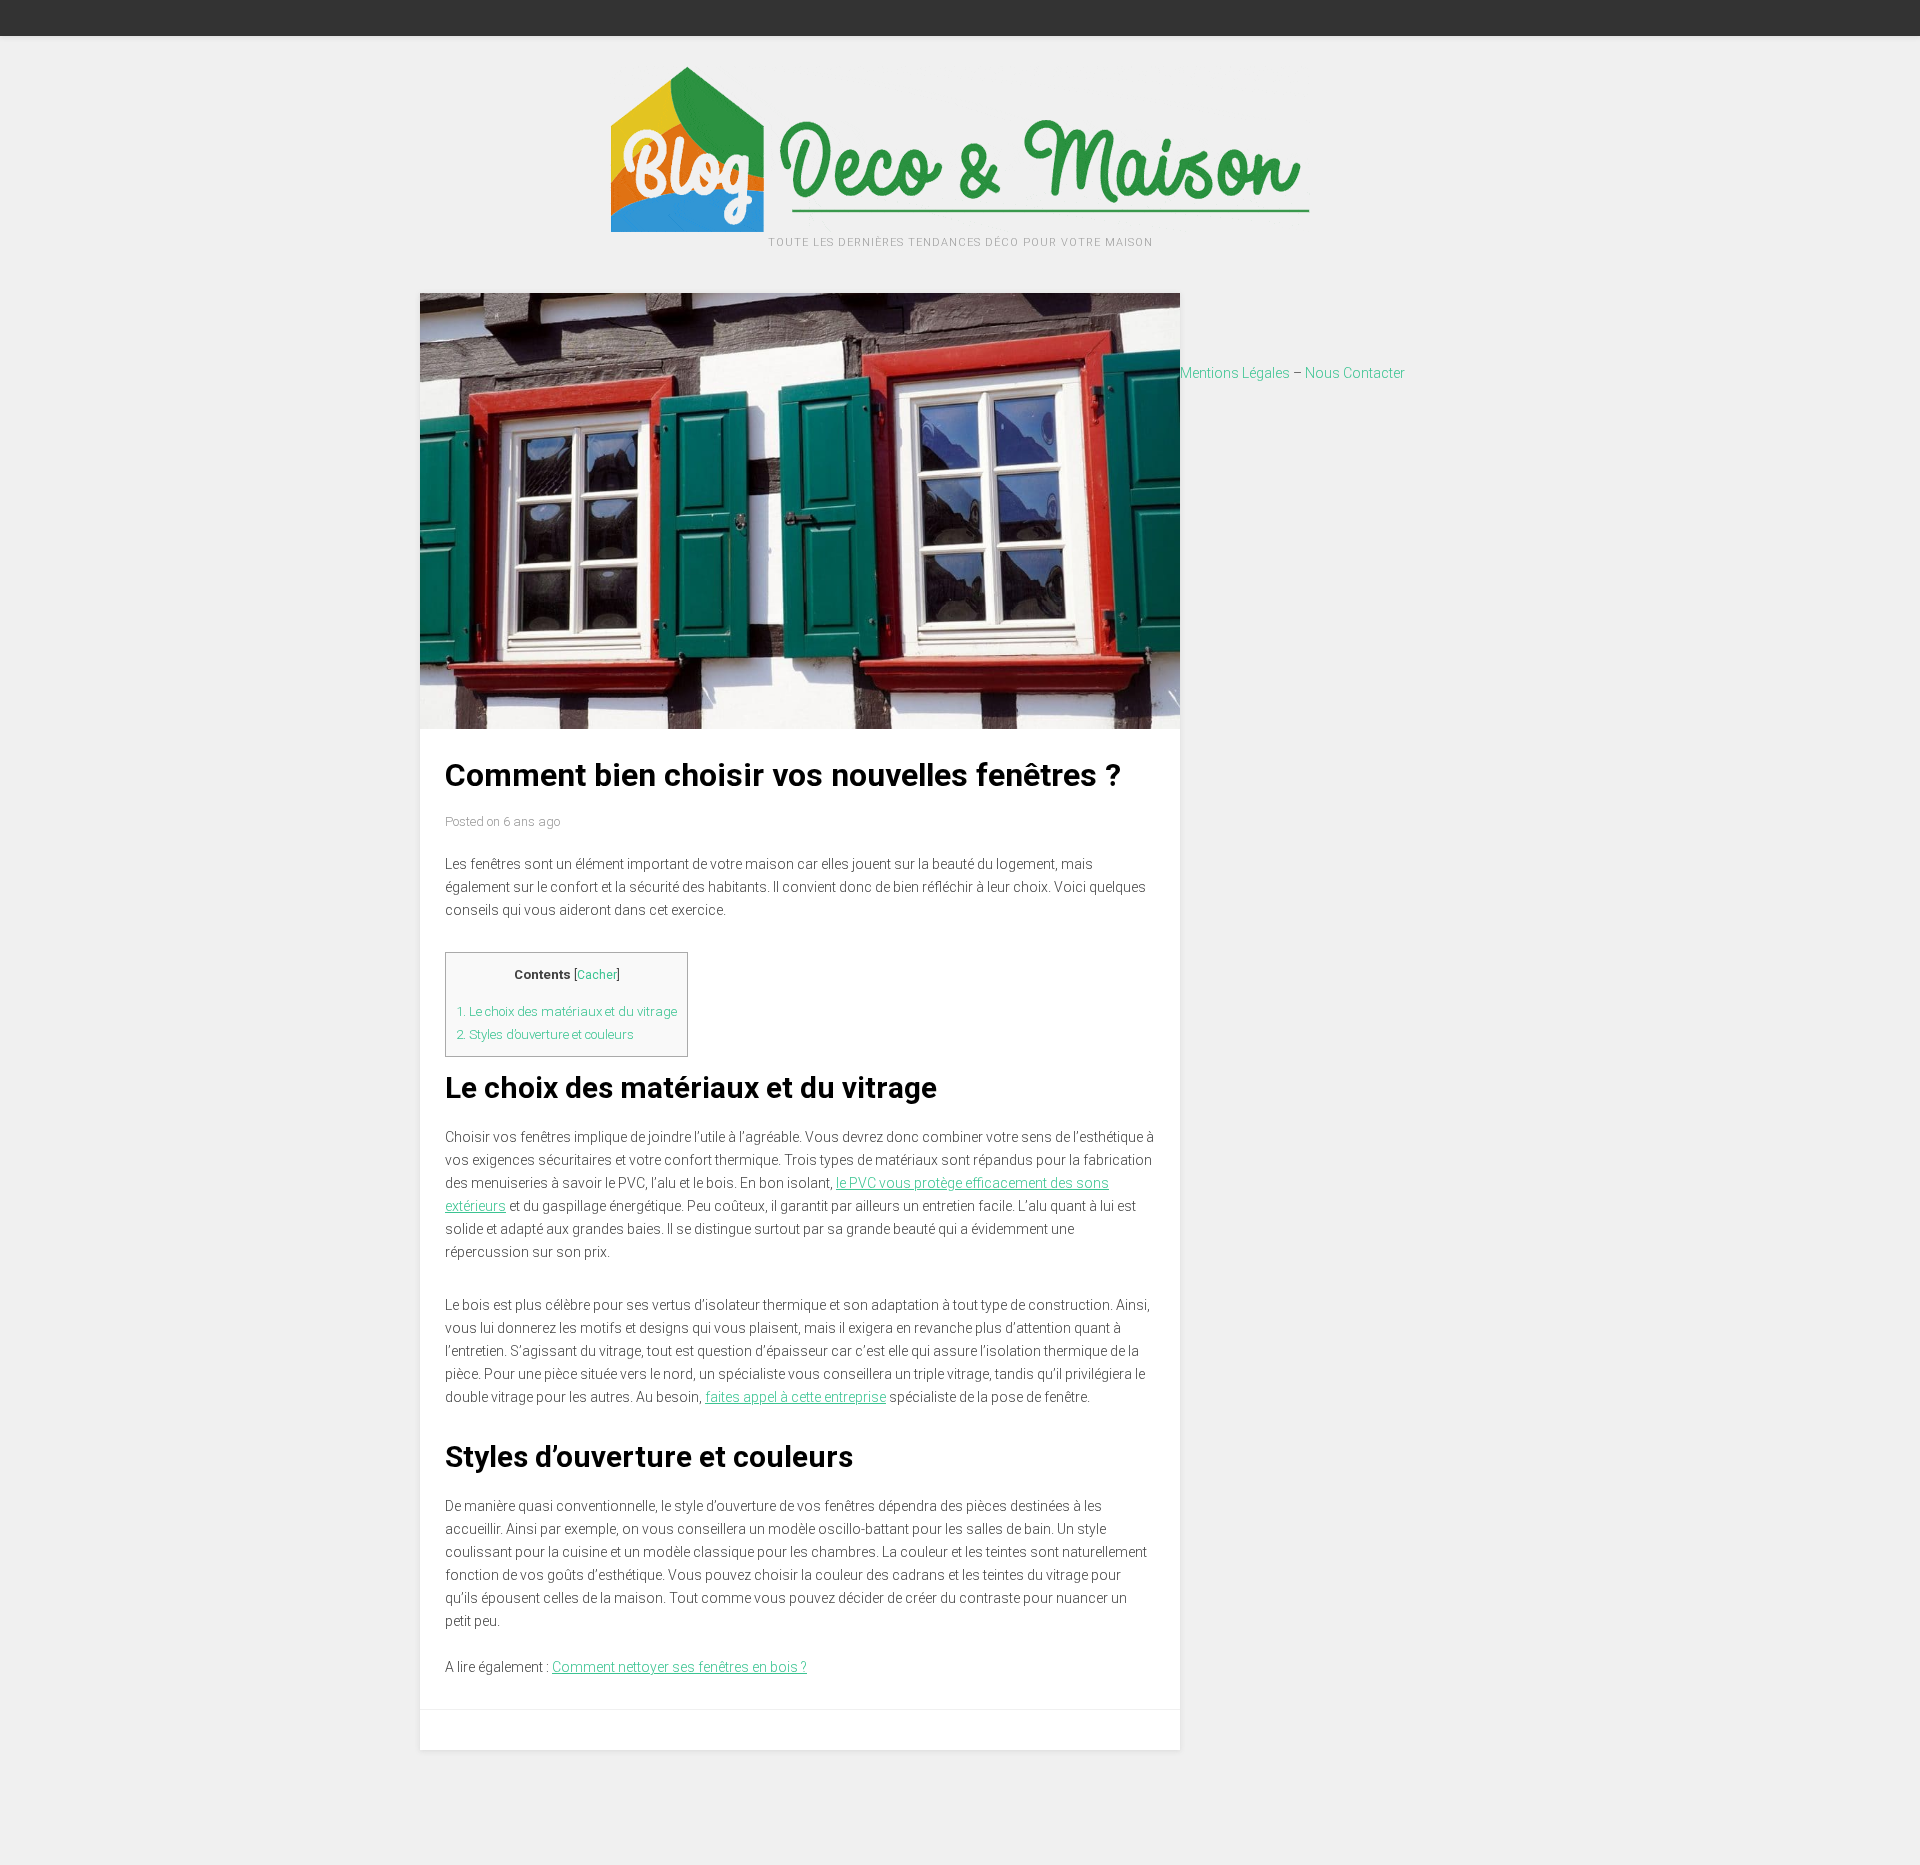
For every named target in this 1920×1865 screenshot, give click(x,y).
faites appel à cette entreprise (795, 1397)
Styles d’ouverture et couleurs (545, 1034)
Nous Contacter (1355, 373)
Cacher (597, 975)
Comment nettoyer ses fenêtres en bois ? (679, 1667)
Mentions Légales (1235, 373)
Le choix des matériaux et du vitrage (566, 1011)
